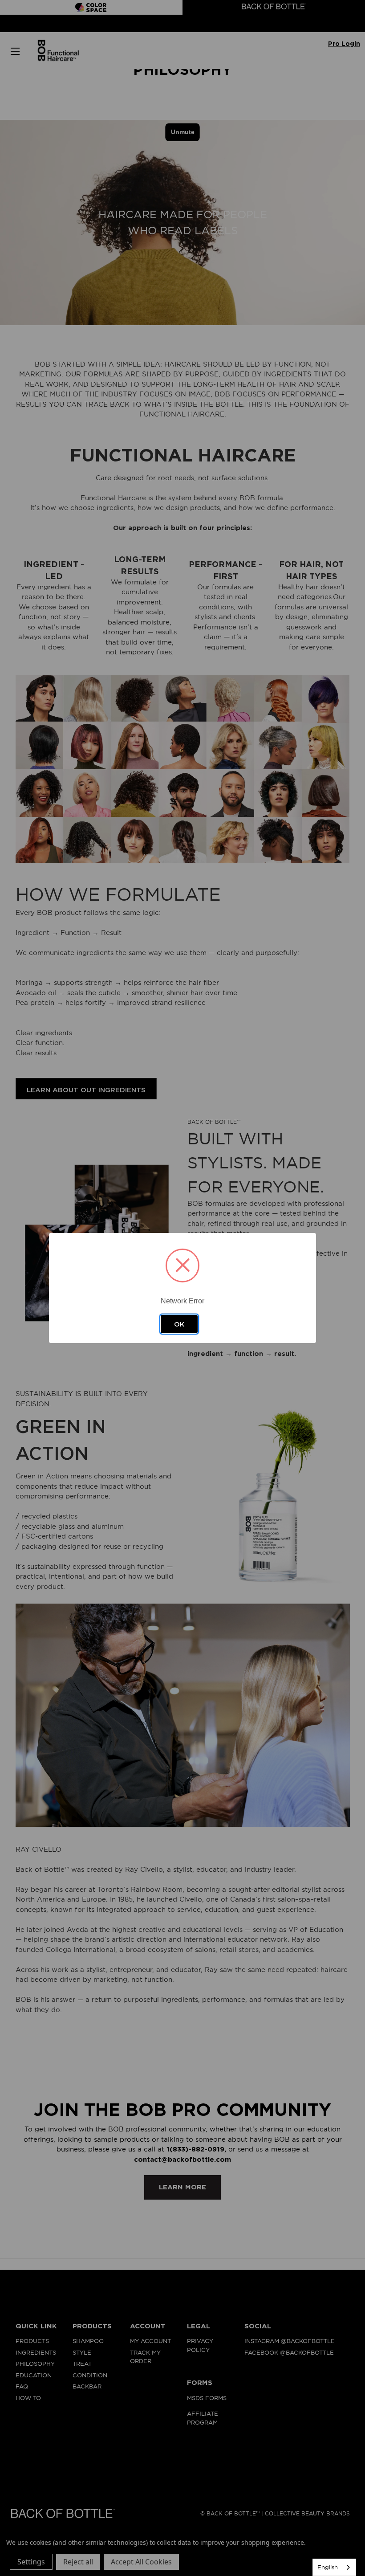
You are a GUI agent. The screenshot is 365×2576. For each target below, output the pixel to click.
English (328, 2567)
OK (179, 1324)
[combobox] (334, 2567)
